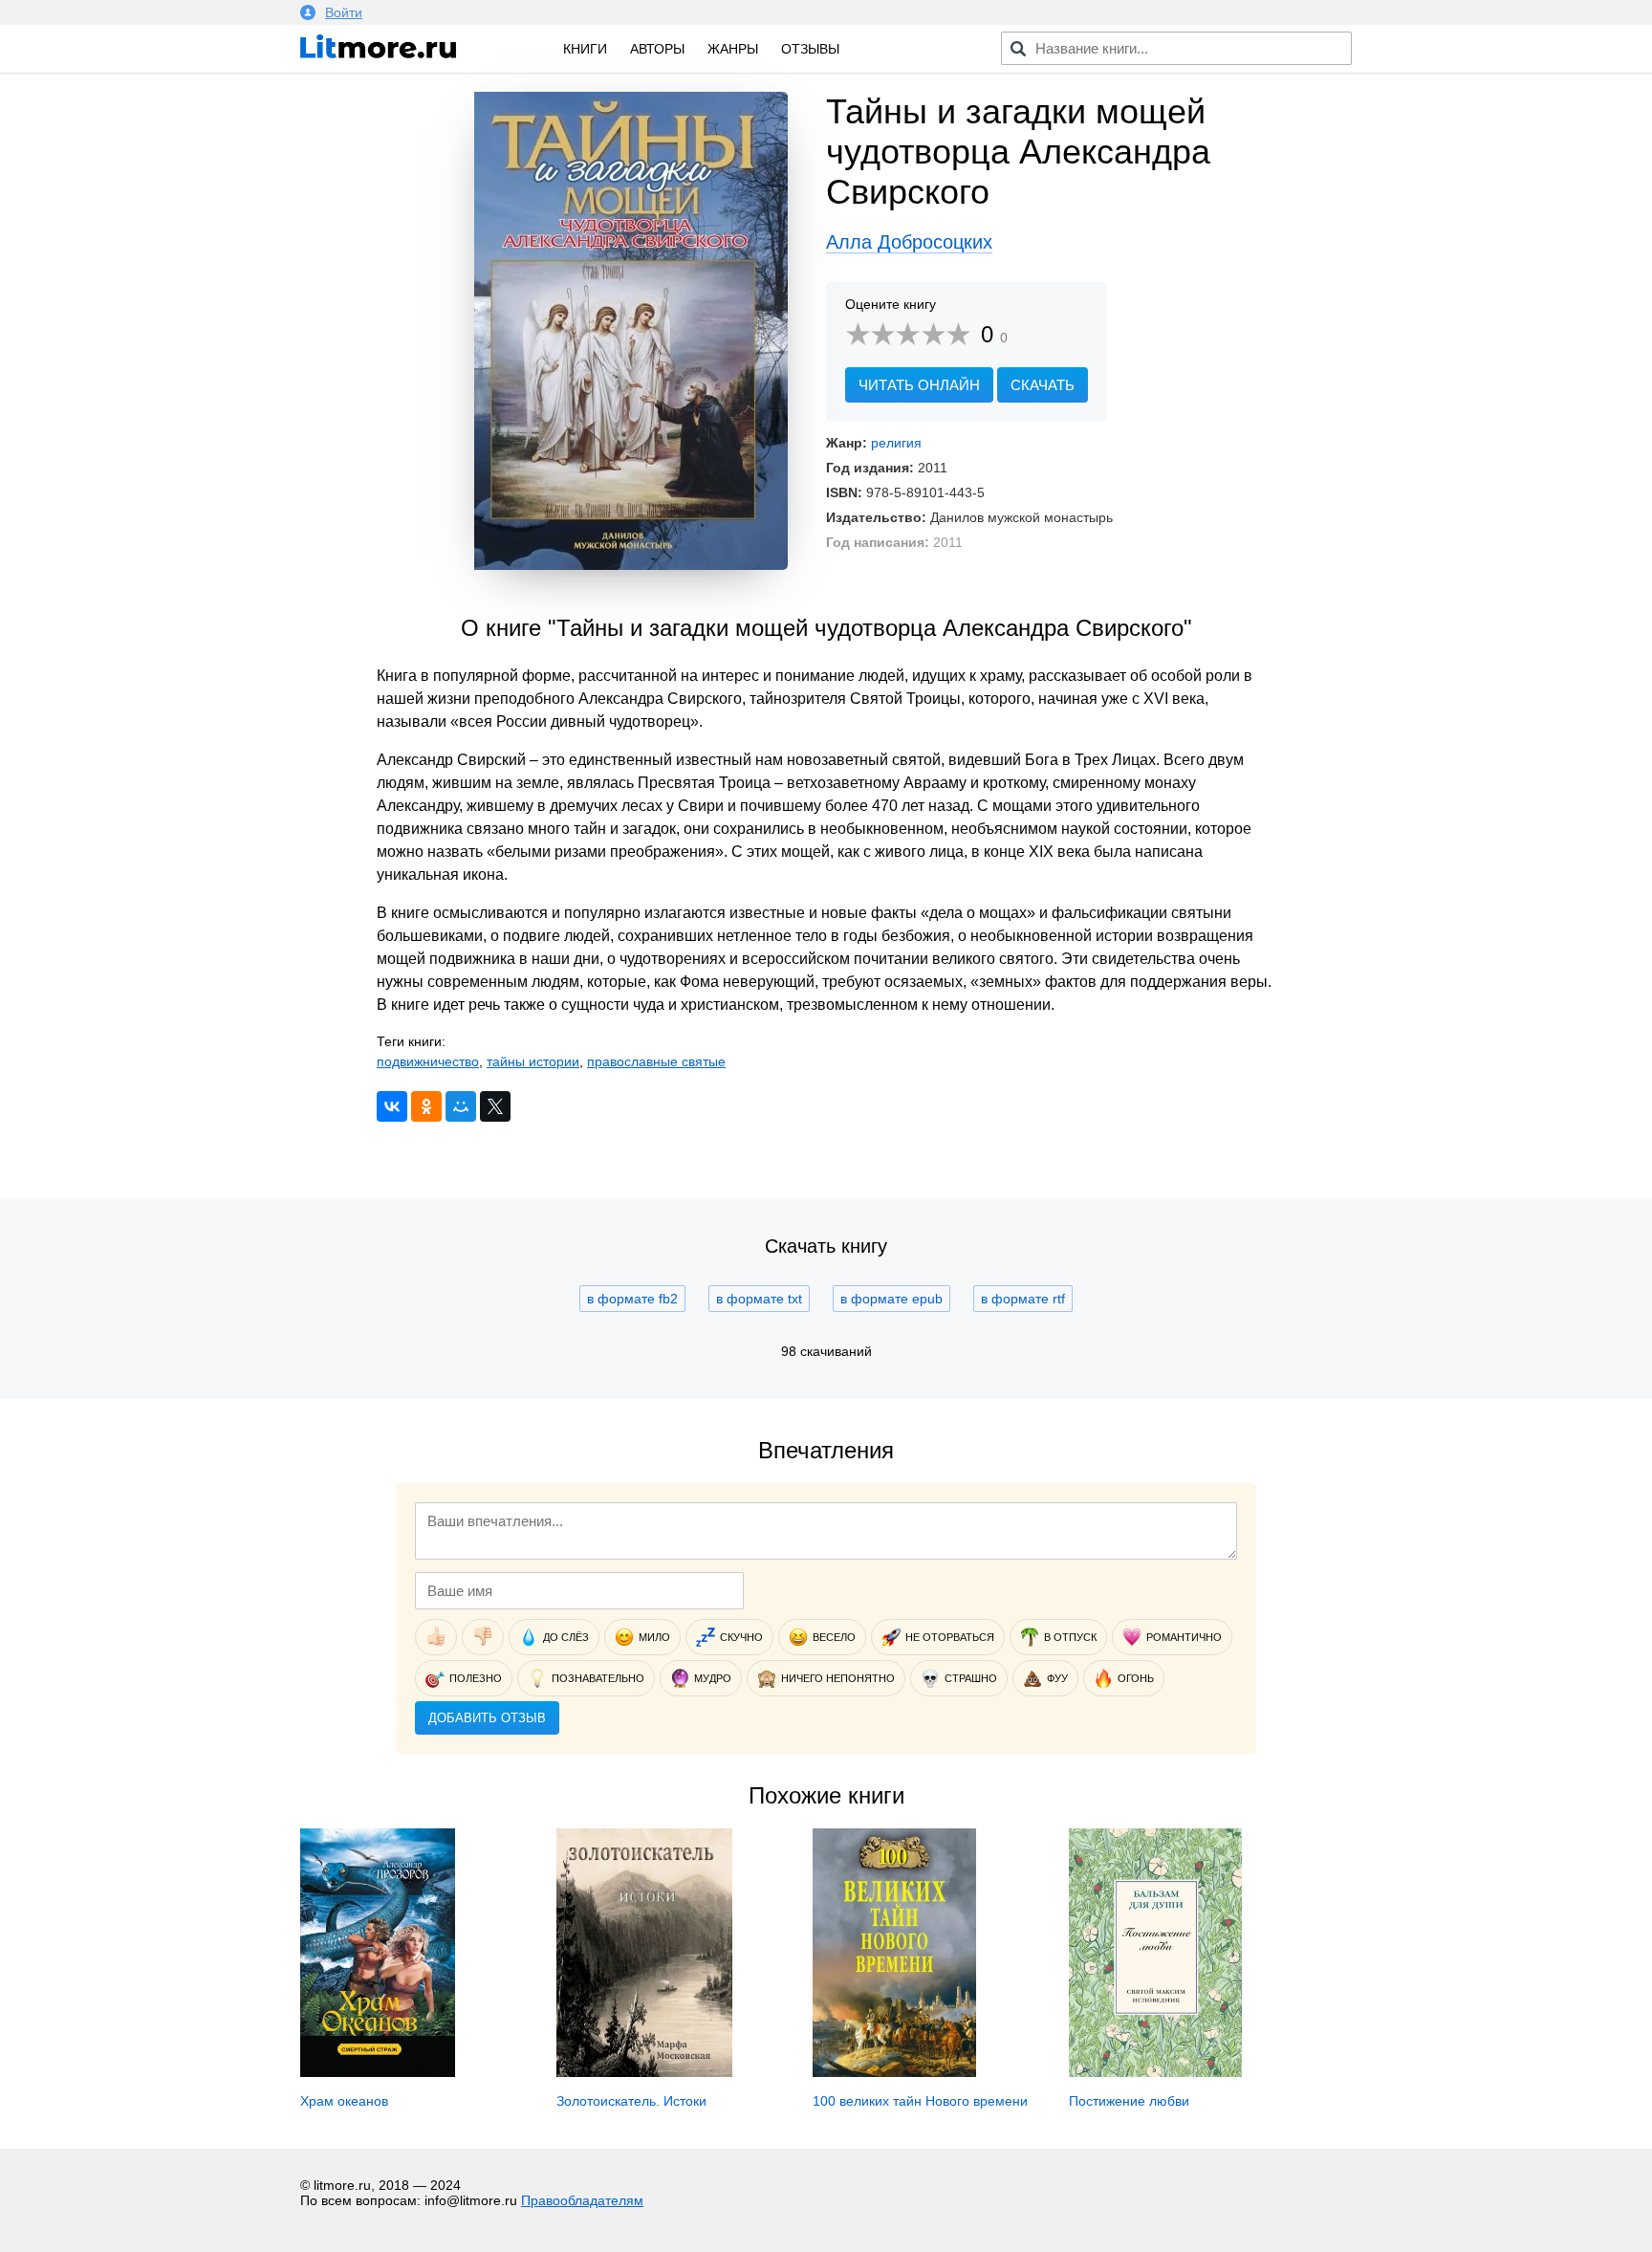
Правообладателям (582, 2200)
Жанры (733, 49)
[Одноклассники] (426, 1106)
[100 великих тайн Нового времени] (894, 2072)
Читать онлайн (919, 385)
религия (896, 443)
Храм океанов (344, 2101)
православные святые (656, 1061)
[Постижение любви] (1155, 2072)
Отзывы (810, 49)
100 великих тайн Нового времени (920, 2101)
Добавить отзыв (487, 1718)
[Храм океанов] (378, 2072)
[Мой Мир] (461, 1106)
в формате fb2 (632, 1299)
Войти (344, 12)
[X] (495, 1106)
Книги (585, 49)
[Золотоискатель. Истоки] (644, 2072)
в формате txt (759, 1299)
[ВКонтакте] (392, 1106)
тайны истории (533, 1061)
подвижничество (428, 1061)
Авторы (657, 49)
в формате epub (891, 1299)
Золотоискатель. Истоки (631, 2101)
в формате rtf (1023, 1299)
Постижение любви (1129, 2101)
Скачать (1043, 385)
